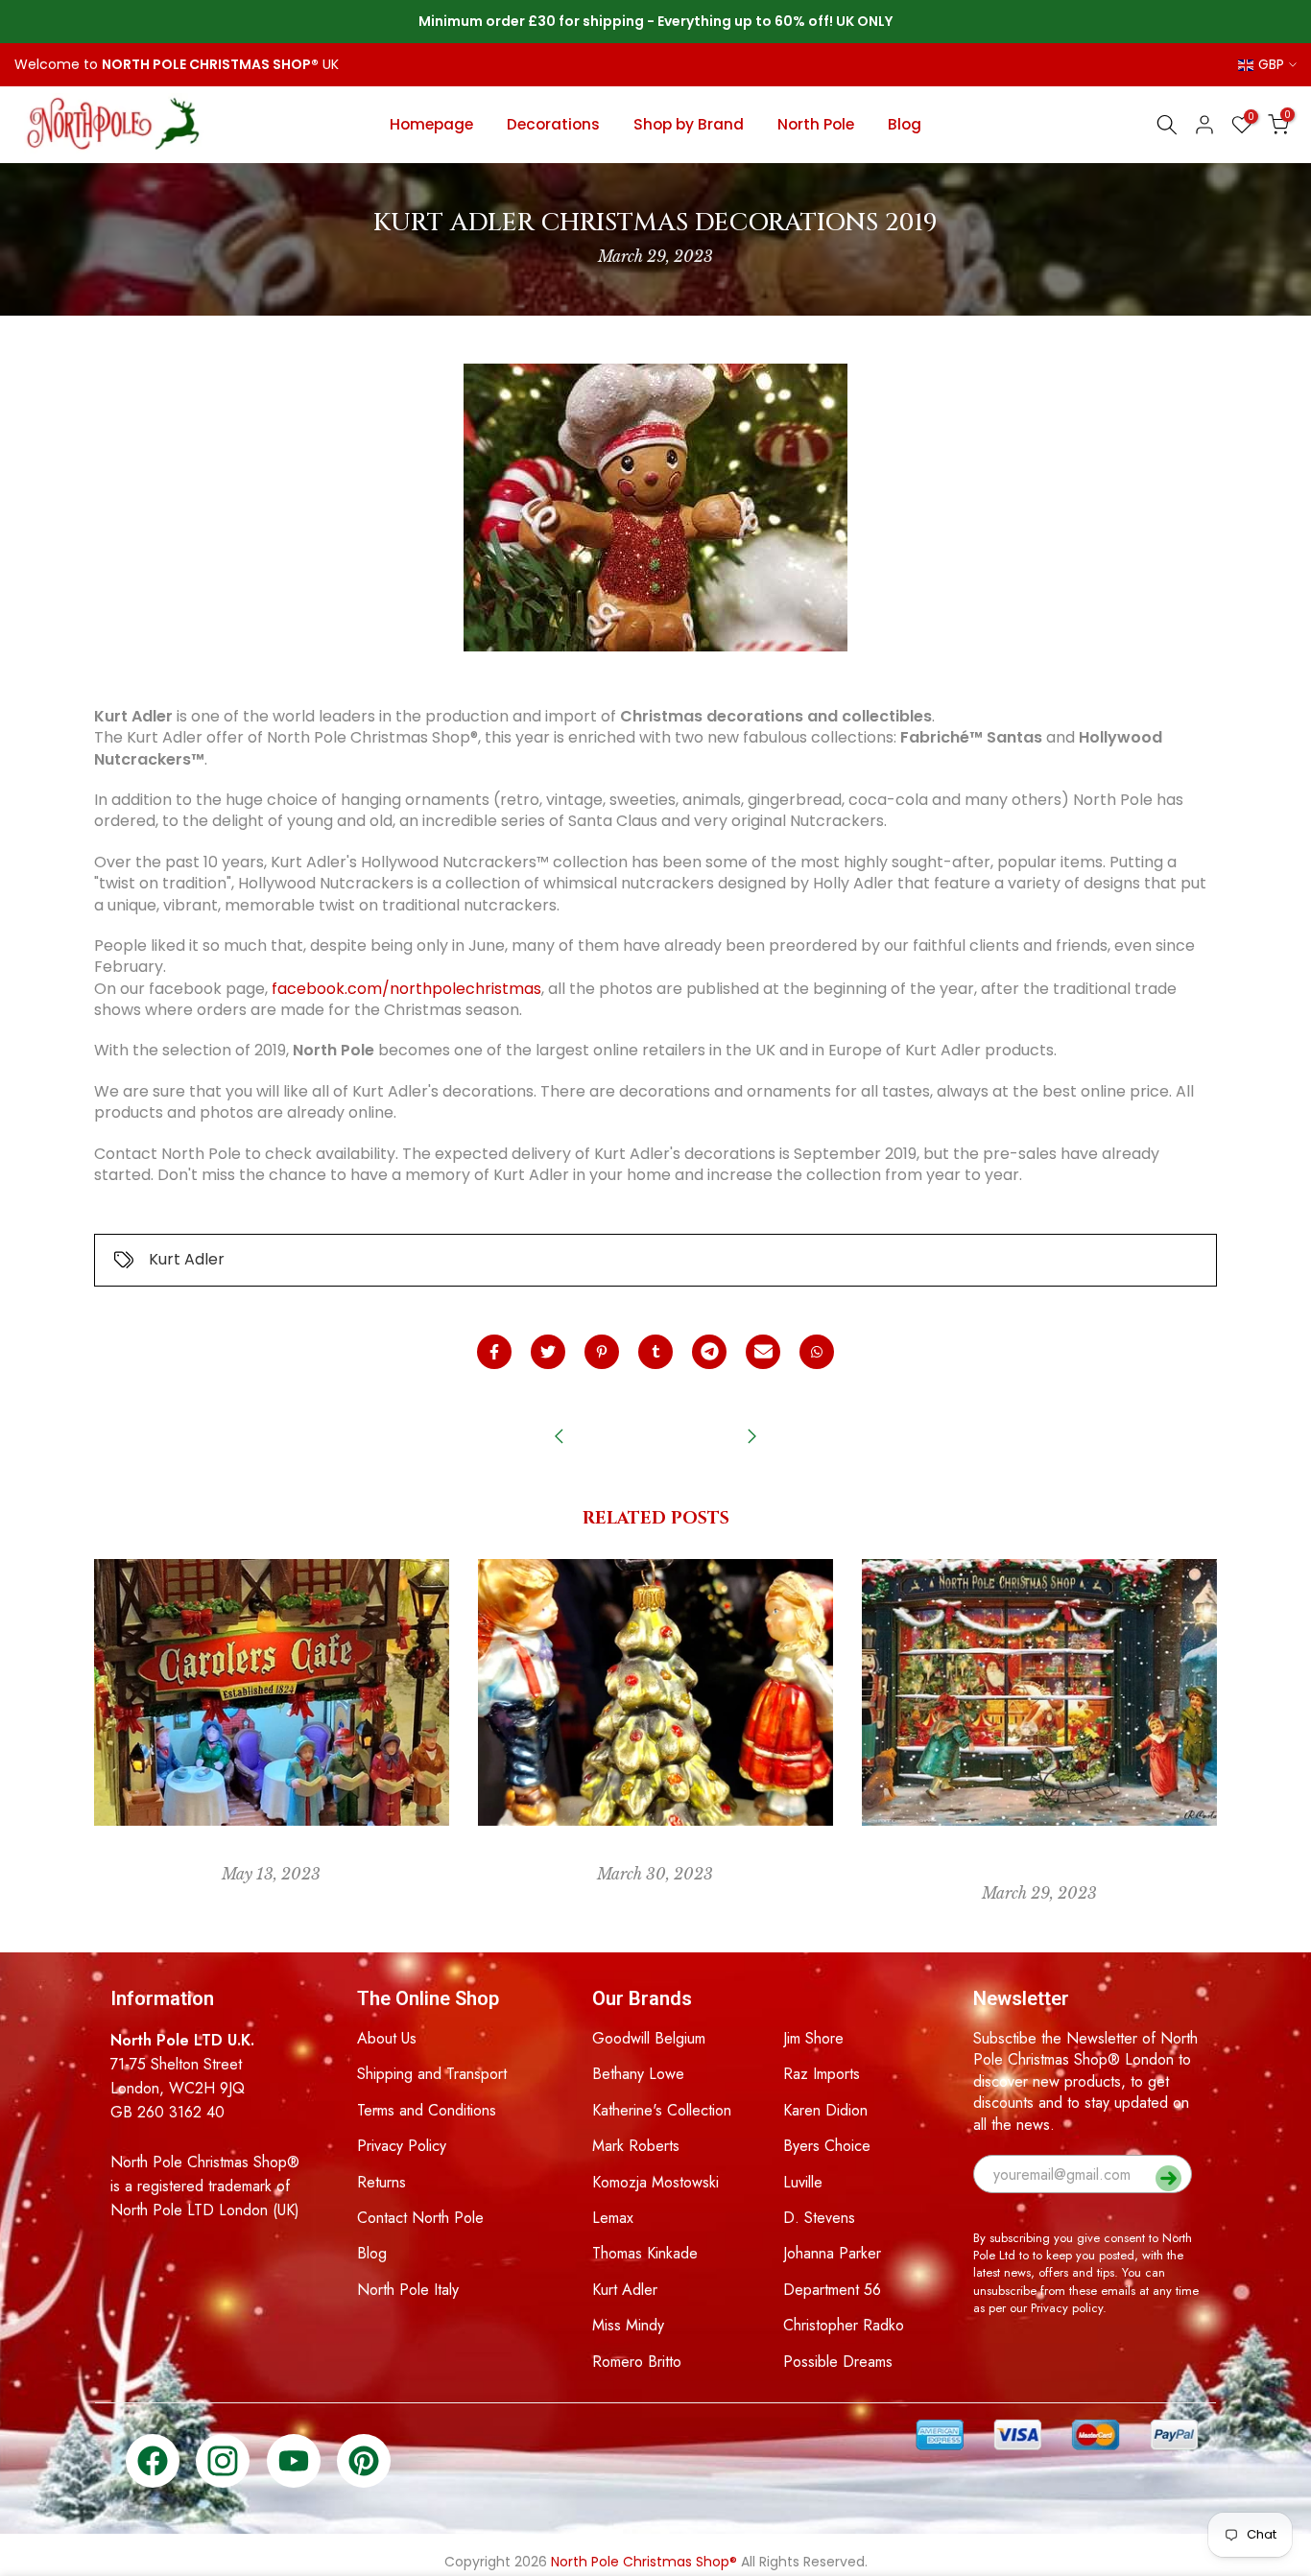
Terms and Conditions (427, 2110)
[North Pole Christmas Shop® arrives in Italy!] (751, 1438)
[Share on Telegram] (709, 1352)
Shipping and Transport (432, 2074)
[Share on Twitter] (548, 1352)
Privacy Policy (402, 2146)
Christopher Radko (844, 2325)
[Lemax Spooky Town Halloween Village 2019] (560, 1438)
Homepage (431, 124)
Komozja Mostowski (655, 2182)
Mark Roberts (636, 2146)
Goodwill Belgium (649, 2038)
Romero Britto (637, 2362)
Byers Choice (827, 2146)
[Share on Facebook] (494, 1352)
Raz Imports (822, 2074)
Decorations (553, 124)
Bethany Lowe (638, 2074)
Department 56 (832, 2290)
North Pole (816, 124)
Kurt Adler (187, 1260)
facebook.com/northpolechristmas (406, 989)
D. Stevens (819, 2218)
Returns (381, 2182)
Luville (803, 2182)
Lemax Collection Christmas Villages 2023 (271, 1854)
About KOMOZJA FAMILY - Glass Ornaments (655, 1854)
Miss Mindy (628, 2325)
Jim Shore (813, 2038)
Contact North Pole (420, 2218)
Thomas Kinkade (645, 2253)
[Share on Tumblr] (655, 1352)
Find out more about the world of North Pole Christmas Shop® (1039, 1864)
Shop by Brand (689, 124)
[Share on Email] (763, 1352)
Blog (905, 124)
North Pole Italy (408, 2290)
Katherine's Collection (662, 2110)
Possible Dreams (838, 2362)
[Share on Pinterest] (602, 1352)
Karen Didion (825, 2110)
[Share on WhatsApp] (817, 1352)
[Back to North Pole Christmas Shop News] (655, 1438)
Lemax (613, 2218)
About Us (387, 2038)
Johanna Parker (832, 2253)
